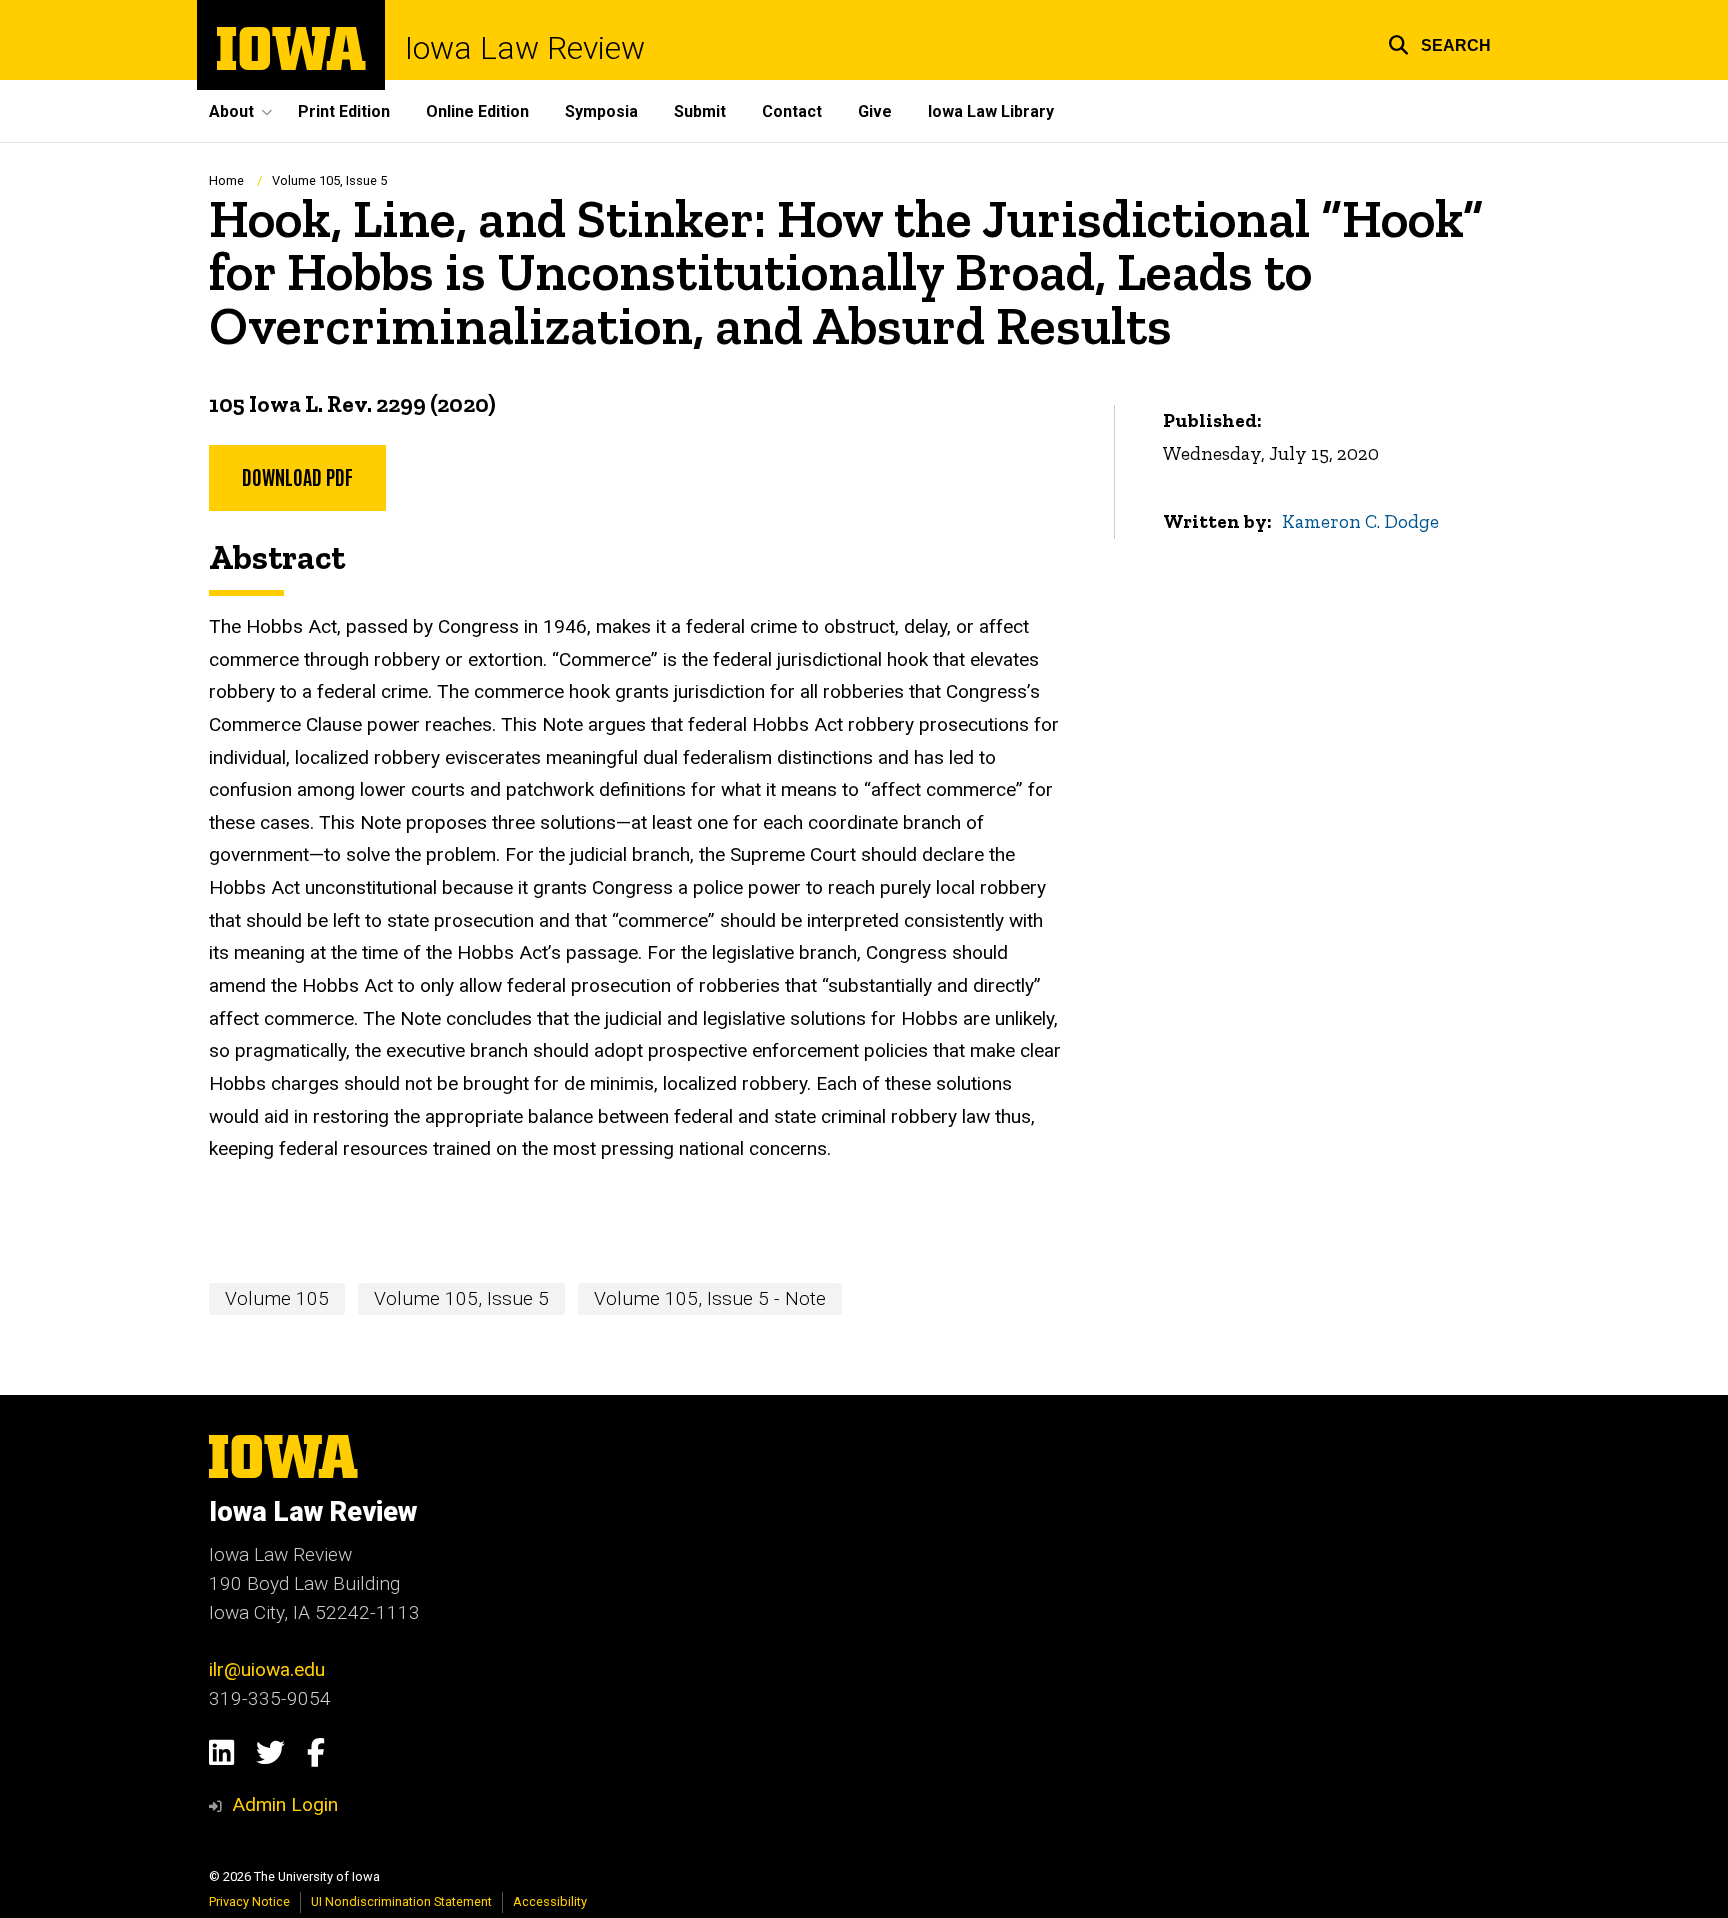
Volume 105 (277, 1298)
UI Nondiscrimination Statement (401, 1901)
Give (875, 111)
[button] (1439, 42)
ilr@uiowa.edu (267, 1669)
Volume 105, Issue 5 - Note (710, 1298)
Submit (700, 111)
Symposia (601, 111)
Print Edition (344, 111)
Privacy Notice (249, 1901)
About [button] (231, 111)
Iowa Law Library (991, 111)
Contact (792, 111)
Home (226, 180)
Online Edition (477, 111)
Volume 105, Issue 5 (329, 180)
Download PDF (297, 476)
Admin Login (285, 1804)
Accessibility (550, 1901)
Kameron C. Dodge (1360, 521)
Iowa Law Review (525, 48)
